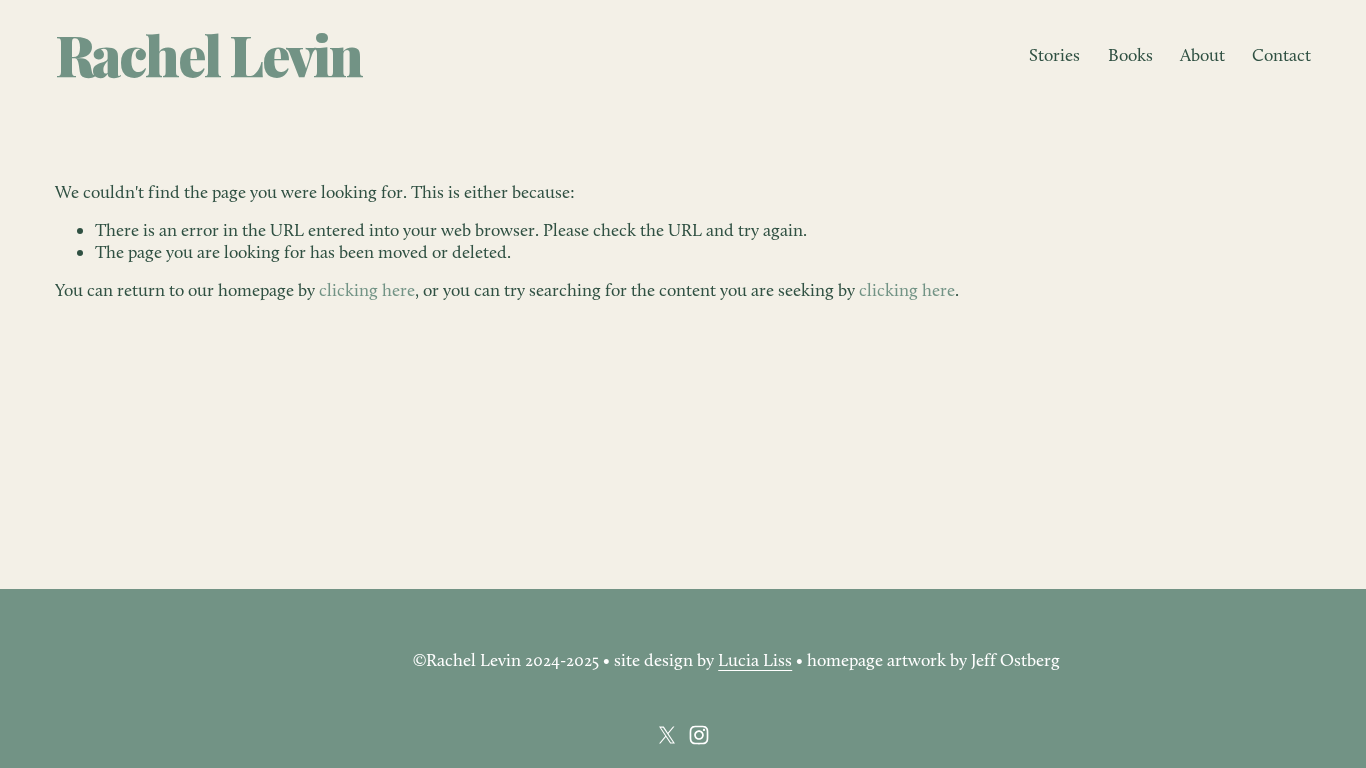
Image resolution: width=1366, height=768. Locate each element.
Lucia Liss (755, 659)
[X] (667, 735)
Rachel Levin (208, 54)
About (1202, 54)
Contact (1281, 54)
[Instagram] (699, 735)
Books (1130, 54)
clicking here (367, 289)
